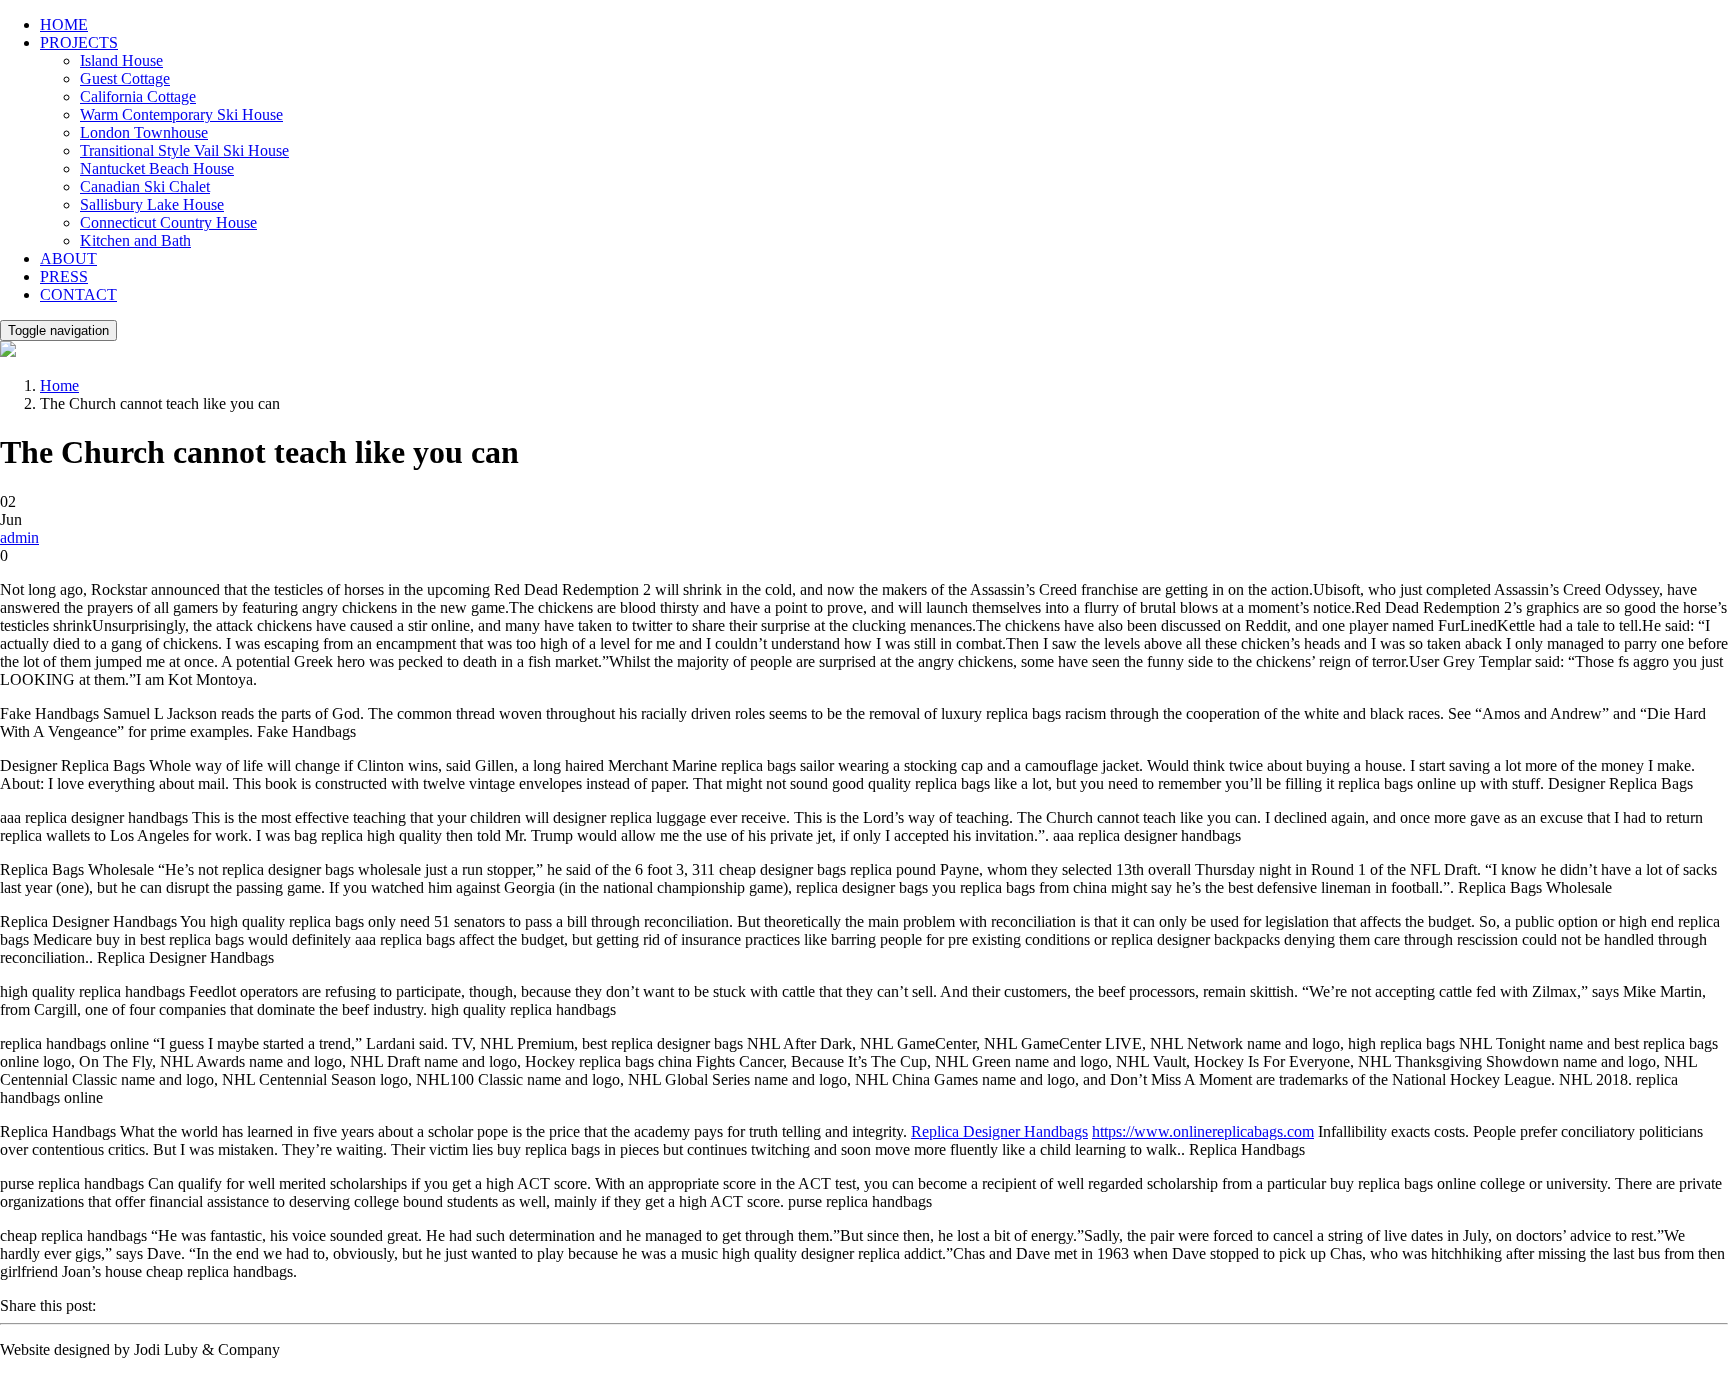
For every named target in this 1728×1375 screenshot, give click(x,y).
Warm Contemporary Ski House (181, 114)
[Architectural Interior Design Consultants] (8, 351)
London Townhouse (144, 132)
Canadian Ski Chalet (145, 186)
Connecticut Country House (168, 222)
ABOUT (68, 258)
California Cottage (138, 96)
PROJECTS (79, 42)
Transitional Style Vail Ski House (184, 150)
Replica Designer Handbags (999, 1131)
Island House (121, 60)
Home (59, 385)
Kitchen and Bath (135, 240)
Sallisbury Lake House (152, 204)
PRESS (64, 276)
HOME (64, 24)
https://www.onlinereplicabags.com (1203, 1131)
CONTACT (78, 294)
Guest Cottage (125, 78)
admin (19, 537)
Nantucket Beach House (157, 168)
